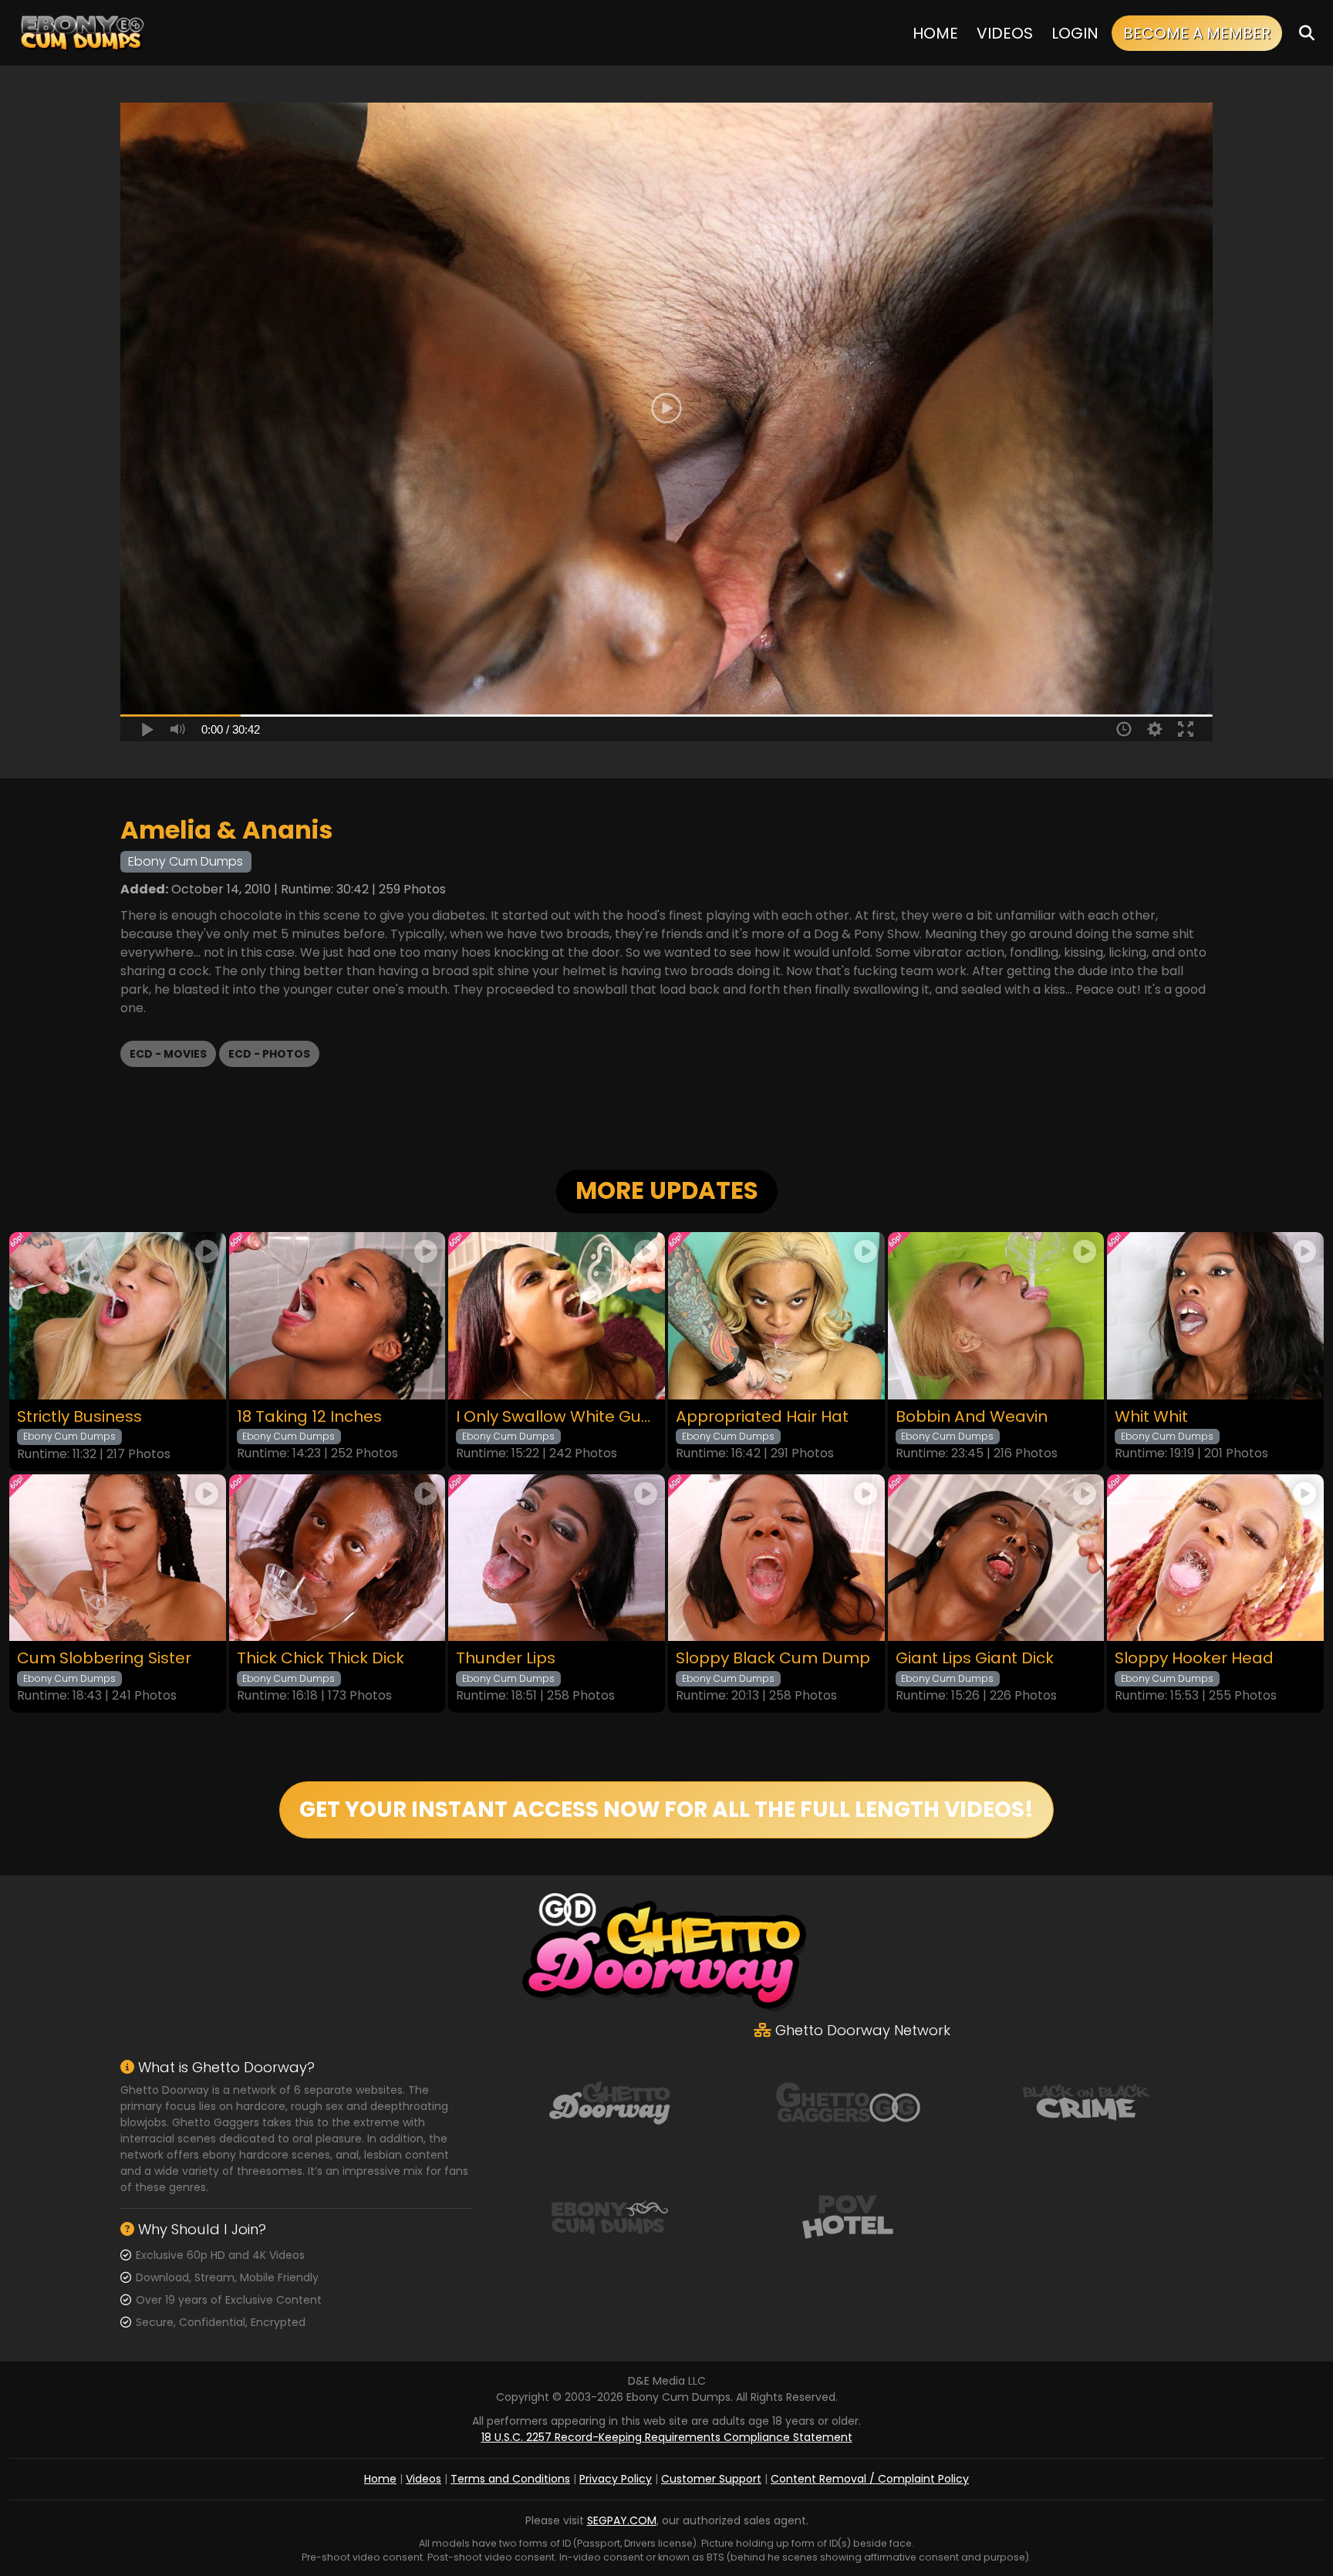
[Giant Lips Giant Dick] (996, 1558)
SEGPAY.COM (622, 2520)
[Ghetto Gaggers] (848, 2102)
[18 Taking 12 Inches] (337, 1316)
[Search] (1307, 33)
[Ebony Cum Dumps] (83, 33)
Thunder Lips (506, 1658)
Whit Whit (1151, 1417)
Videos (1005, 33)
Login (1075, 33)
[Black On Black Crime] (1086, 2102)
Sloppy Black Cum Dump (773, 1658)
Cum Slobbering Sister (104, 1658)
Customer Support (711, 2479)
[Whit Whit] (1215, 1316)
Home (935, 33)
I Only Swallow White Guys (557, 1417)
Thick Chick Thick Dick (321, 1658)
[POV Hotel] (848, 2216)
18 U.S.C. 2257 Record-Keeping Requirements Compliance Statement (667, 2437)
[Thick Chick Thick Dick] (337, 1558)
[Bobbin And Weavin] (996, 1316)
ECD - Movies (168, 1054)
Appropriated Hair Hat (762, 1417)
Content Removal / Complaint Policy (870, 2479)
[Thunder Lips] (557, 1558)
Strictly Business (79, 1417)
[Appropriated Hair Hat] (776, 1316)
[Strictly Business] (118, 1316)
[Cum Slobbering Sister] (118, 1558)
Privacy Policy (616, 2479)
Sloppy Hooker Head (1194, 1658)
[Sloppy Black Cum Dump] (776, 1558)
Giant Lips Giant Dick (975, 1658)
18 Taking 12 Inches (309, 1417)
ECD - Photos (269, 1054)
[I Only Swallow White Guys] (557, 1316)
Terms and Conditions (510, 2479)
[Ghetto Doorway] (609, 2102)
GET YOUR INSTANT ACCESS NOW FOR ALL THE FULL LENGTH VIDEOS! (666, 1810)
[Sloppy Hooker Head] (1215, 1558)
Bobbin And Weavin (972, 1417)
